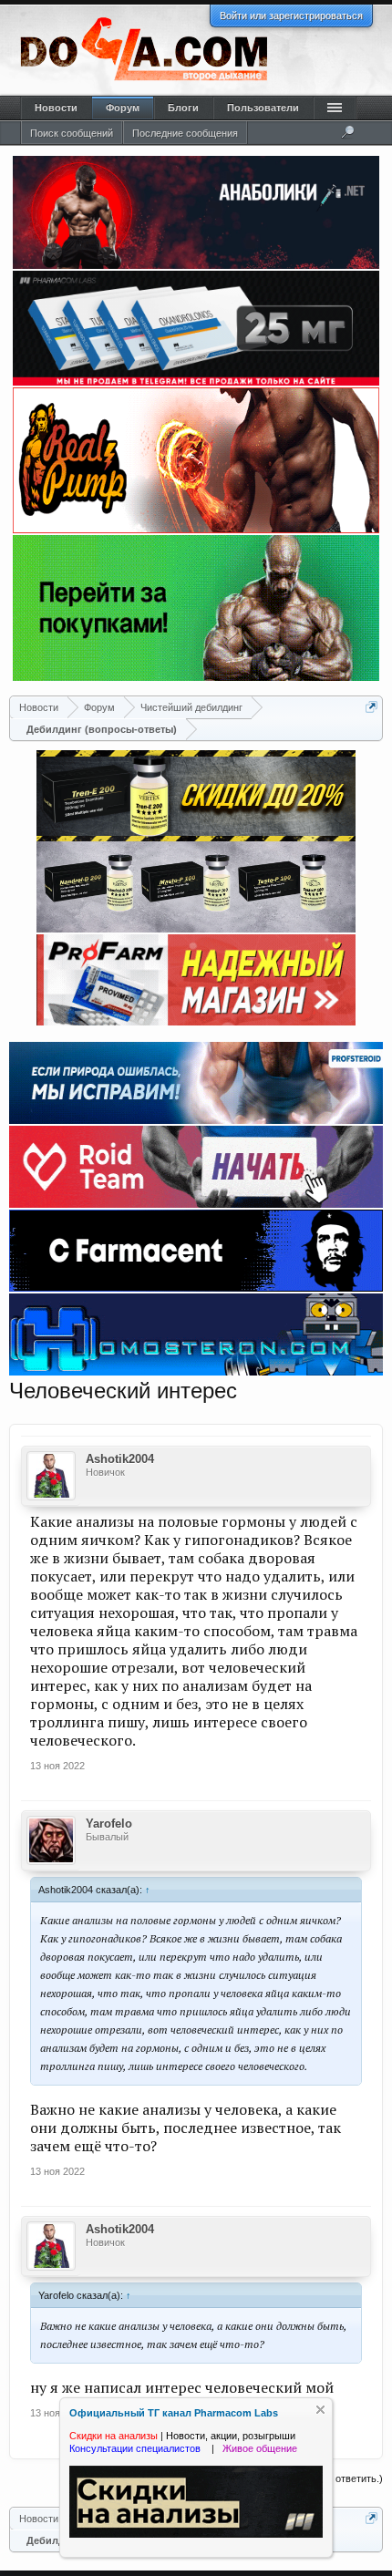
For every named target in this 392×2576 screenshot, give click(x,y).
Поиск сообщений (72, 133)
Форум (123, 108)
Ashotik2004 (120, 1459)
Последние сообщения (185, 133)
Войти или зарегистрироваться (291, 15)
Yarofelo (109, 1824)
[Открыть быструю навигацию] (371, 707)
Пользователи (263, 108)
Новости (56, 108)
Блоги (183, 108)
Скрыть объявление (320, 2410)
